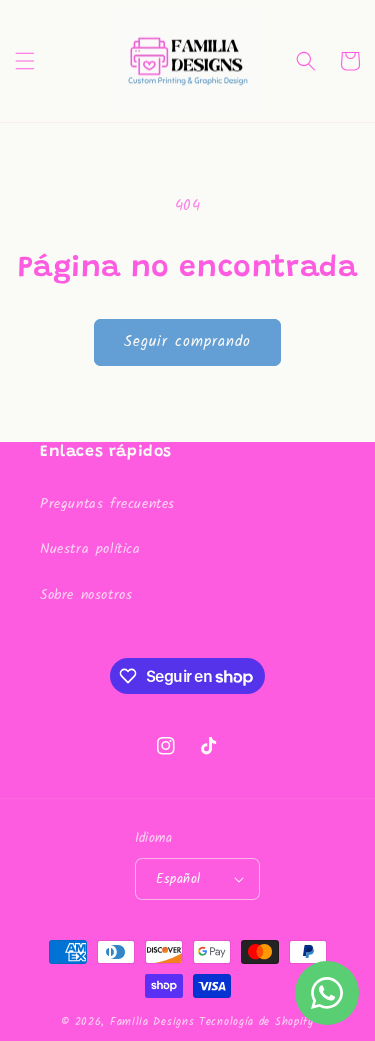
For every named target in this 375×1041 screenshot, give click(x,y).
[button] (25, 61)
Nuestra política (90, 549)
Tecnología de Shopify (256, 1022)
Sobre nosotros (86, 595)
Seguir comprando (187, 342)
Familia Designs (152, 1022)
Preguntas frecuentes (107, 504)
